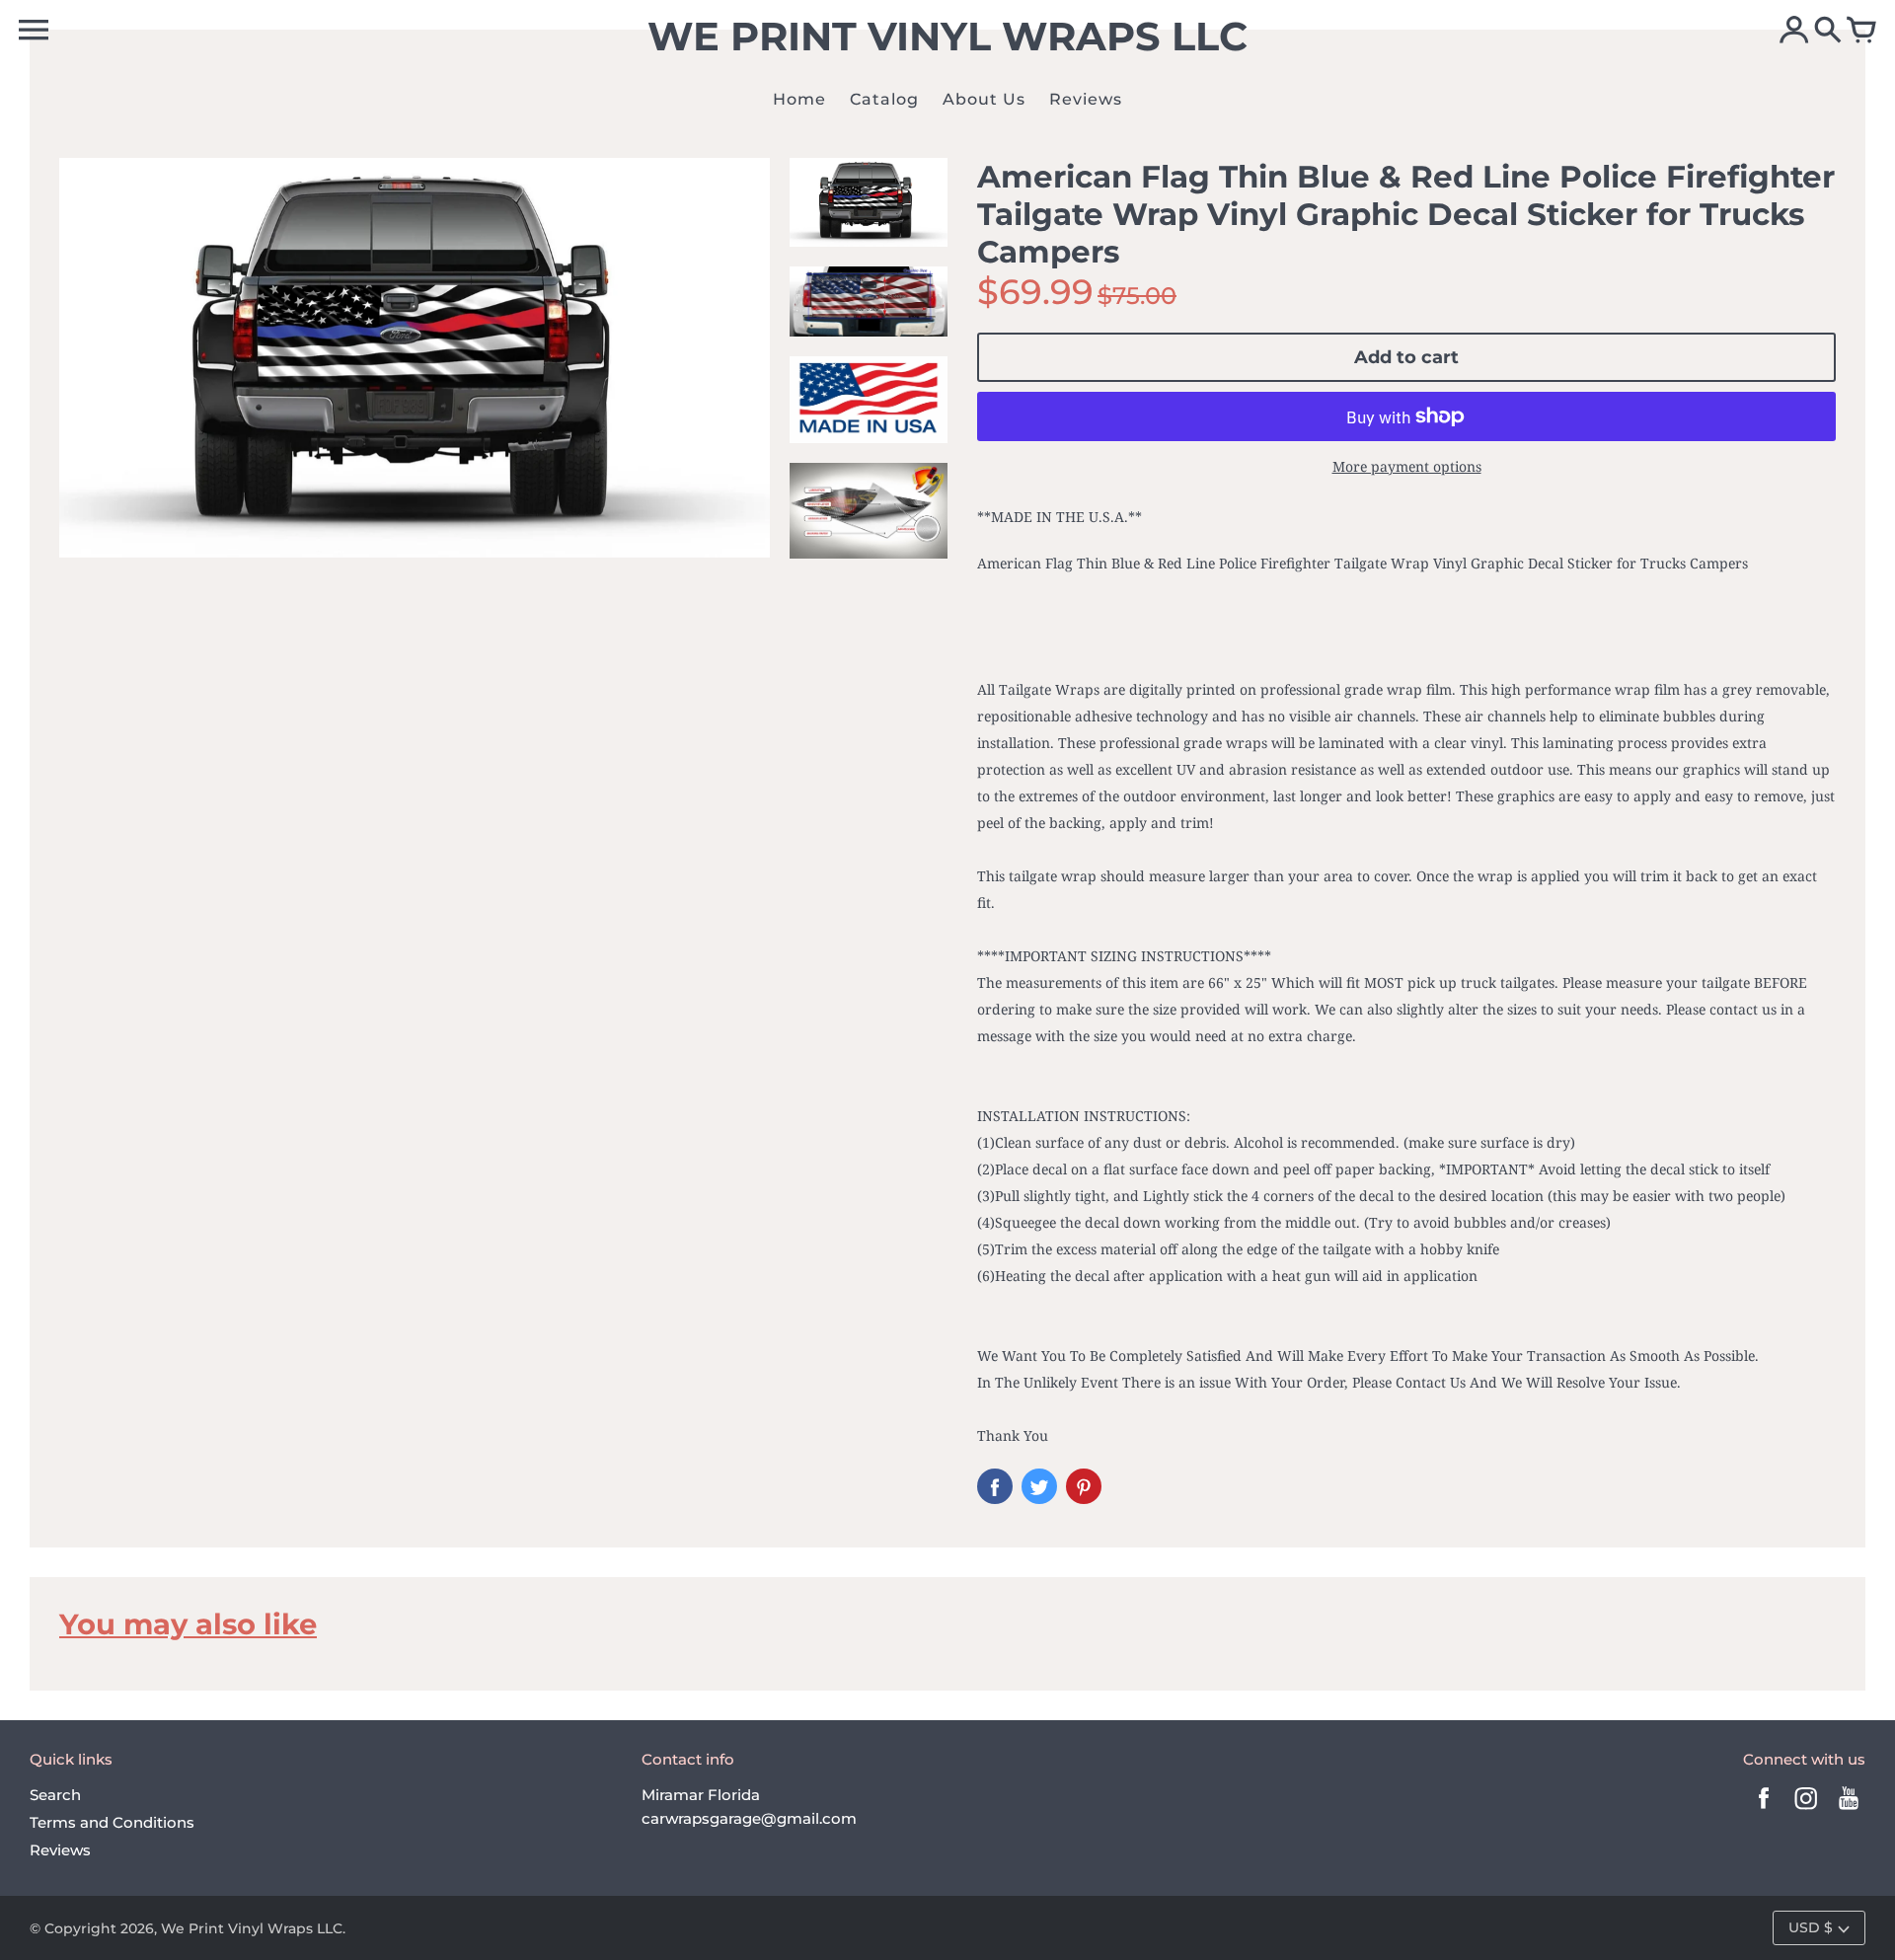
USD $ (1811, 1927)
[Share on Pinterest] (1084, 1486)
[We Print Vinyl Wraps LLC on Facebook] (1764, 1811)
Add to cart (1406, 357)
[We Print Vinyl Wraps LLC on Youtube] (1849, 1811)
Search (55, 1795)
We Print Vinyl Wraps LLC (252, 1928)
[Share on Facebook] (995, 1486)
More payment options (1407, 466)
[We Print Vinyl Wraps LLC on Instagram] (1806, 1811)
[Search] (1828, 32)
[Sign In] (1794, 32)
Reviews (60, 1850)
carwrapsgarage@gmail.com (749, 1818)
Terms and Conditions (112, 1822)
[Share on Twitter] (1039, 1486)
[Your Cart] (1861, 32)
